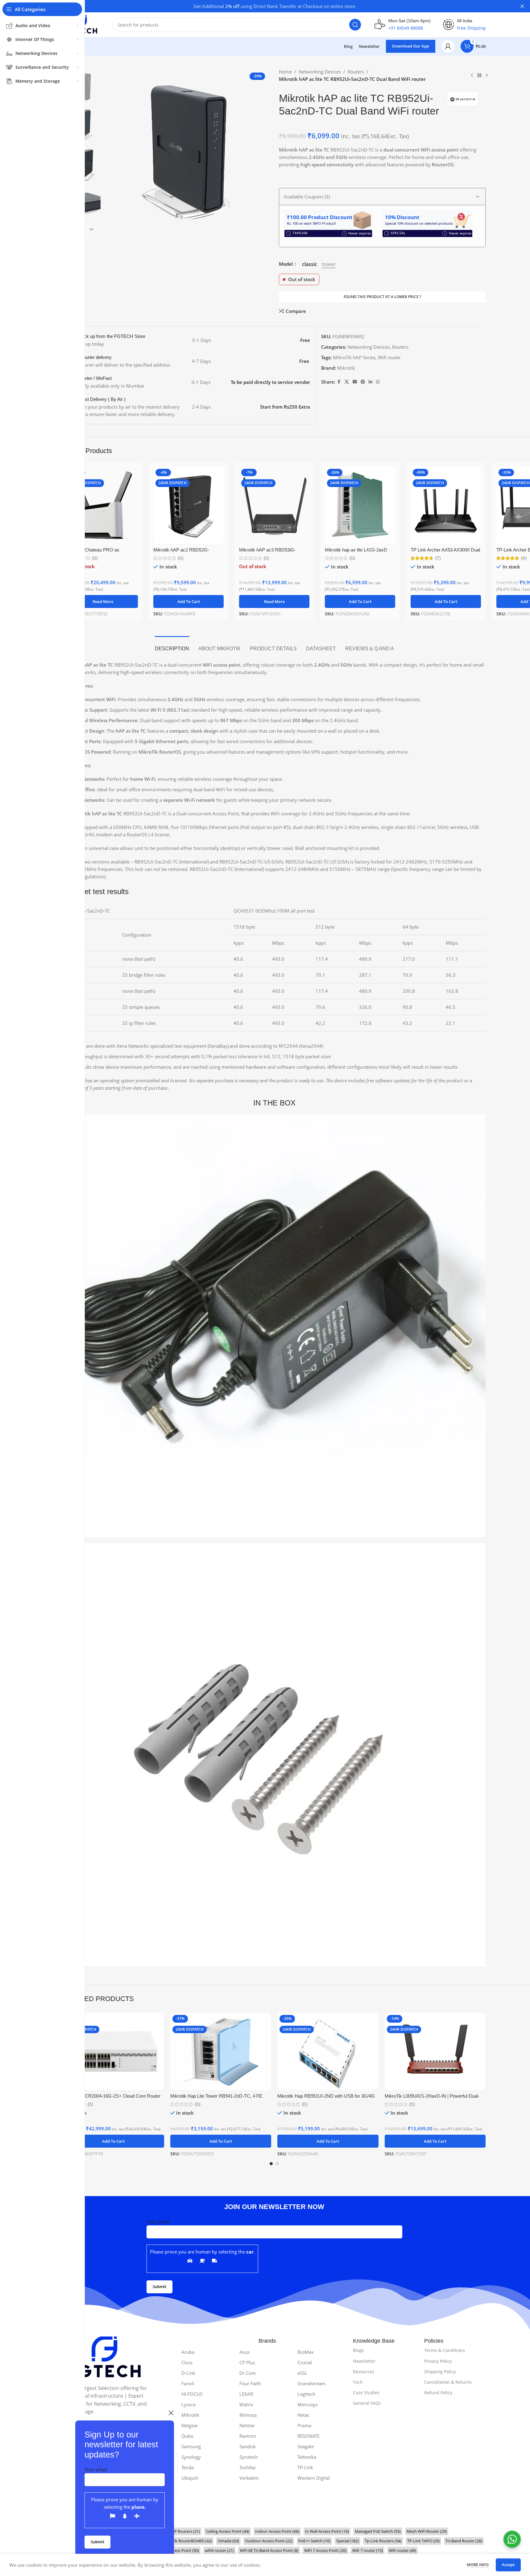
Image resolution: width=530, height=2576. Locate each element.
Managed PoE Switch (378, 2531)
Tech (358, 2382)
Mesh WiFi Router (427, 2531)
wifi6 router (219, 2550)
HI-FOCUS (192, 2394)
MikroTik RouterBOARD (187, 2541)
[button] (92, 229)
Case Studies (366, 2393)
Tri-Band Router (464, 2541)
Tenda (188, 2467)
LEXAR (246, 2394)
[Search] (355, 25)
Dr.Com (248, 2373)
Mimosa (248, 2415)
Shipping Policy (440, 2372)
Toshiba (247, 2467)
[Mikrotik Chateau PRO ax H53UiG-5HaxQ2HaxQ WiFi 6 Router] (103, 505)
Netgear (190, 2425)
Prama (304, 2425)
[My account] (448, 46)
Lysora (188, 2404)
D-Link (188, 2373)
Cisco (187, 2362)
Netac (303, 2415)
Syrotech (249, 2457)
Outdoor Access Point (269, 2541)
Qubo (187, 2436)
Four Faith (250, 2383)
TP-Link (305, 2467)
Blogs (358, 2350)
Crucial (305, 2362)
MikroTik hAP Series (354, 357)
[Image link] (105, 2357)
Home (285, 72)
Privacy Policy (438, 2361)
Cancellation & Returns (448, 2382)
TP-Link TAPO (423, 2541)
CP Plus (247, 2362)
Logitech (306, 2394)
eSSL (302, 2373)
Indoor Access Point (277, 2531)
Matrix (246, 2404)
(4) (524, 558)
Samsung (191, 2446)
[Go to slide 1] (271, 2164)
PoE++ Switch (314, 2541)
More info (478, 2565)
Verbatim (249, 2478)
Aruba (188, 2352)
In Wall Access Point (327, 2531)
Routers (356, 72)
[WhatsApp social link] (378, 382)
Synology (191, 2457)
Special (348, 2541)
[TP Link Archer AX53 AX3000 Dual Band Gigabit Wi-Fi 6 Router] (446, 505)
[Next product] (487, 76)
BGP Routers (184, 2531)
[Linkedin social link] (371, 382)
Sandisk (248, 2446)
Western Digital (314, 2478)
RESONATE (308, 2436)
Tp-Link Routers (383, 2541)
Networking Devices (320, 72)
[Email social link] (355, 382)
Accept (508, 2565)
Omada (228, 2541)
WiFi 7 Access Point (325, 2550)
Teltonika (307, 2457)
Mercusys (308, 2404)
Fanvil (188, 2383)
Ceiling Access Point (228, 2531)
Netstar (247, 2425)
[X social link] (347, 382)
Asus (244, 2352)
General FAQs (367, 2403)
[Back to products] (479, 76)
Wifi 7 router (368, 2550)
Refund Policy (438, 2393)
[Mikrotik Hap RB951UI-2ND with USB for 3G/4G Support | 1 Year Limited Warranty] (328, 2051)
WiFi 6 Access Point (178, 2550)
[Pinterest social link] (363, 382)
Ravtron (248, 2436)
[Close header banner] (522, 6)
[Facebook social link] (339, 382)
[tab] (172, 645)
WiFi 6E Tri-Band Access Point (269, 2550)
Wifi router (389, 357)
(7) (438, 558)
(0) (95, 558)
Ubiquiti (190, 2478)
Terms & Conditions (445, 2350)
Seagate (306, 2446)
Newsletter (364, 2361)
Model (286, 264)
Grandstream (311, 2383)
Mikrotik (346, 368)
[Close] (171, 2413)
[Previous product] (472, 76)
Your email (96, 2470)
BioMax (306, 2352)
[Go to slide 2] (277, 2164)
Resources (364, 2372)
